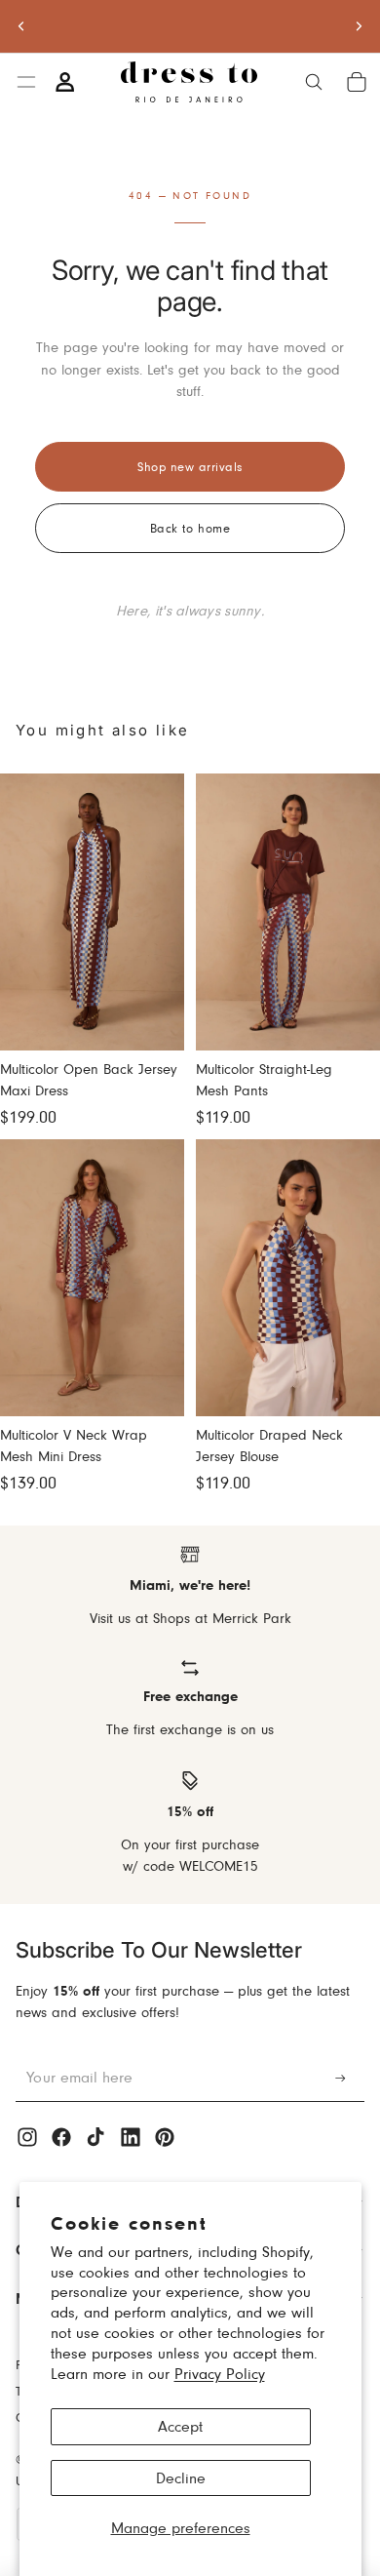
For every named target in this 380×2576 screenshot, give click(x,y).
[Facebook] (61, 2137)
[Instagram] (27, 2137)
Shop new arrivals (190, 466)
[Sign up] (341, 2078)
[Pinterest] (165, 2137)
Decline (181, 2478)
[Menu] (26, 82)
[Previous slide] (21, 26)
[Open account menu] (64, 82)
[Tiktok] (95, 2137)
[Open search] (314, 82)
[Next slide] (359, 26)
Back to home (190, 528)
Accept (180, 2426)
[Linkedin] (131, 2137)
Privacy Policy (220, 2374)
